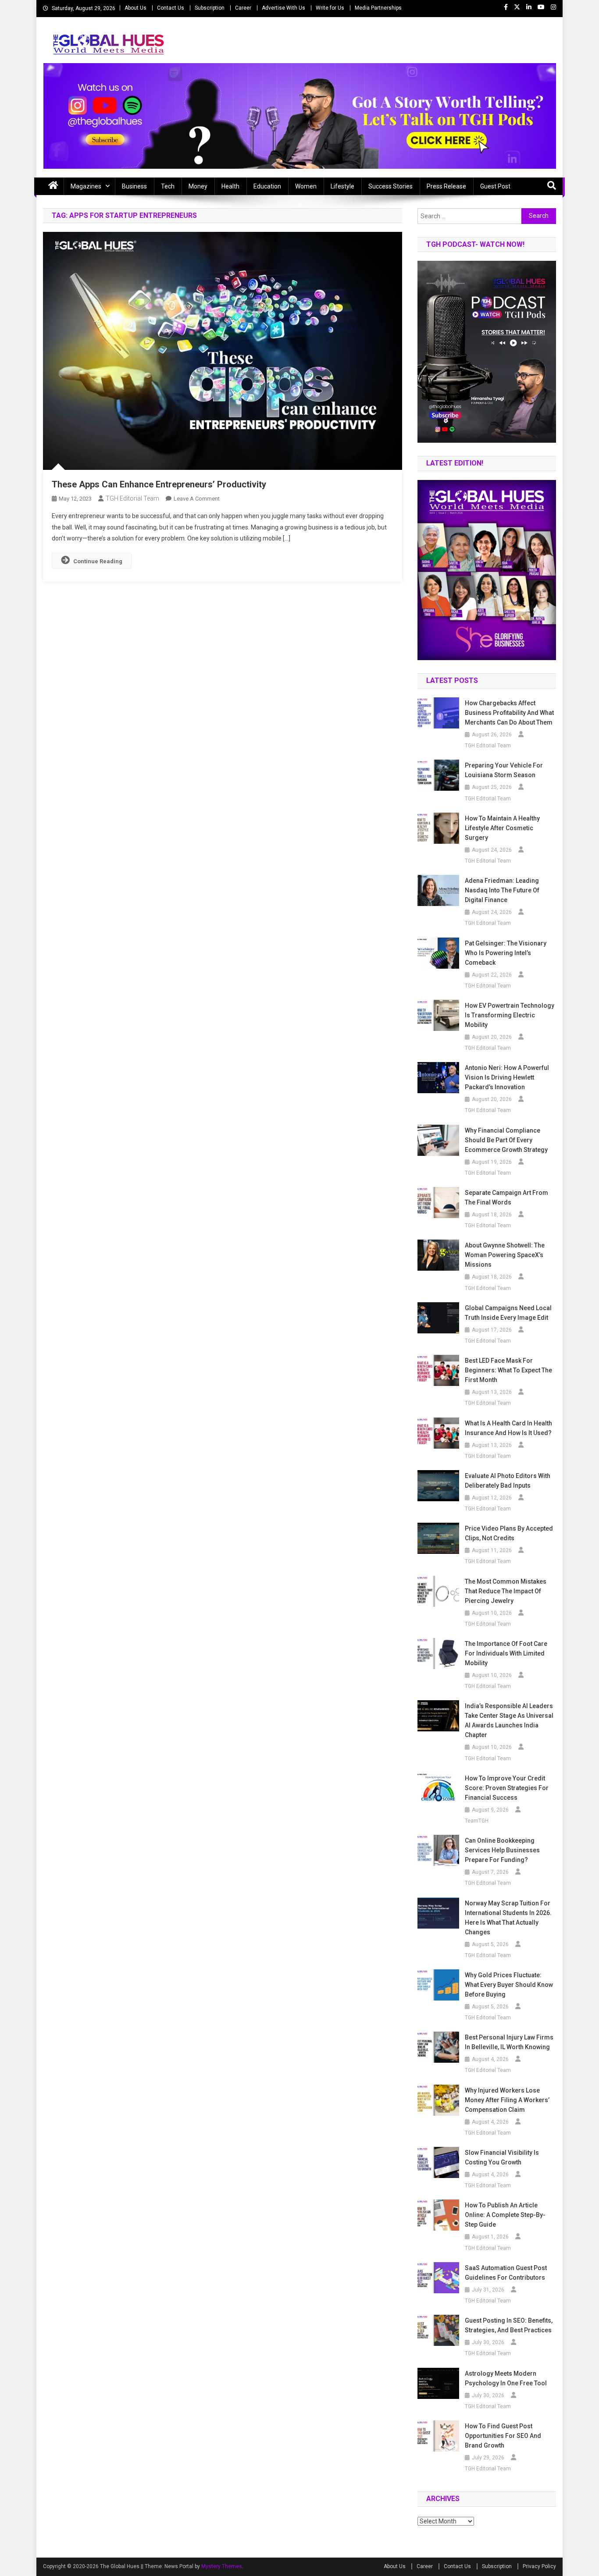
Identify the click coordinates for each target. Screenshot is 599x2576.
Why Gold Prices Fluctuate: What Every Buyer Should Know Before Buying (509, 1985)
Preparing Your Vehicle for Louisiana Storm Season (504, 770)
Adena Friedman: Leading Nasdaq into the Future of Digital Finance (502, 890)
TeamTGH (477, 1821)
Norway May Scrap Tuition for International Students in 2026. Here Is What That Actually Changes (508, 1918)
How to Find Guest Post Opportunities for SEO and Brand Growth (503, 2436)
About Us (135, 8)
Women (306, 186)
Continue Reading (98, 561)
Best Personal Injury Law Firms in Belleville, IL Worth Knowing (509, 2042)
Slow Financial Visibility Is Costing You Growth (502, 2157)
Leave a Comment (197, 499)
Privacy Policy (539, 2566)
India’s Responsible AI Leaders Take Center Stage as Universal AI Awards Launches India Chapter (509, 1720)
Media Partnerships (378, 8)
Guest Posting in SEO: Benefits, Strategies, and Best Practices (509, 2325)
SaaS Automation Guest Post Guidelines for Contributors (506, 2273)
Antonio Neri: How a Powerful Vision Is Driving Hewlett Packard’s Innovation (507, 1077)
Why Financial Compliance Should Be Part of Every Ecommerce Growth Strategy (506, 1140)
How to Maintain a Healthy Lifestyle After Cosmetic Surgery (502, 828)
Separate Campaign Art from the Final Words (506, 1197)
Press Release (446, 186)
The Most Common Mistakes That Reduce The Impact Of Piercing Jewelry (506, 1591)
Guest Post (495, 186)
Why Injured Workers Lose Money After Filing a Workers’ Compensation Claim (507, 2100)
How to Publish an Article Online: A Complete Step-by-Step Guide (505, 2215)
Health (230, 186)
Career (243, 8)
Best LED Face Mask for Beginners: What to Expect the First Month (508, 1370)
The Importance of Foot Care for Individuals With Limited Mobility (506, 1653)
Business (134, 186)
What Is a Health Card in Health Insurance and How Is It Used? (508, 1428)
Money (198, 186)
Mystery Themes (222, 2566)
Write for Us (330, 8)
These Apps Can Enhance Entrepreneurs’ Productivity (159, 484)
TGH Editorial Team (132, 498)
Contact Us (171, 8)
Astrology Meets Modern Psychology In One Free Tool (506, 2378)
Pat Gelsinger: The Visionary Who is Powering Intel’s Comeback (506, 953)
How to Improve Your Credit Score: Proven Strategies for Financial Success (507, 1788)
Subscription (210, 8)
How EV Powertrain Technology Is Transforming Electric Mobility (510, 1015)
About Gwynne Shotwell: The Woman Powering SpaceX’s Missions (505, 1255)
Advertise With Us (283, 8)
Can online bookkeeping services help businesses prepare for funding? (502, 1850)
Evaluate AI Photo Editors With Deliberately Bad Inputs (508, 1481)
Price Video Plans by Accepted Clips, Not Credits (509, 1533)
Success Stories (390, 186)
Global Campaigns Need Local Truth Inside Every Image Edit (508, 1313)
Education (267, 186)
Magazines (86, 186)
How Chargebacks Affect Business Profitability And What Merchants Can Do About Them (509, 713)
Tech (168, 186)
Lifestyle (342, 186)
